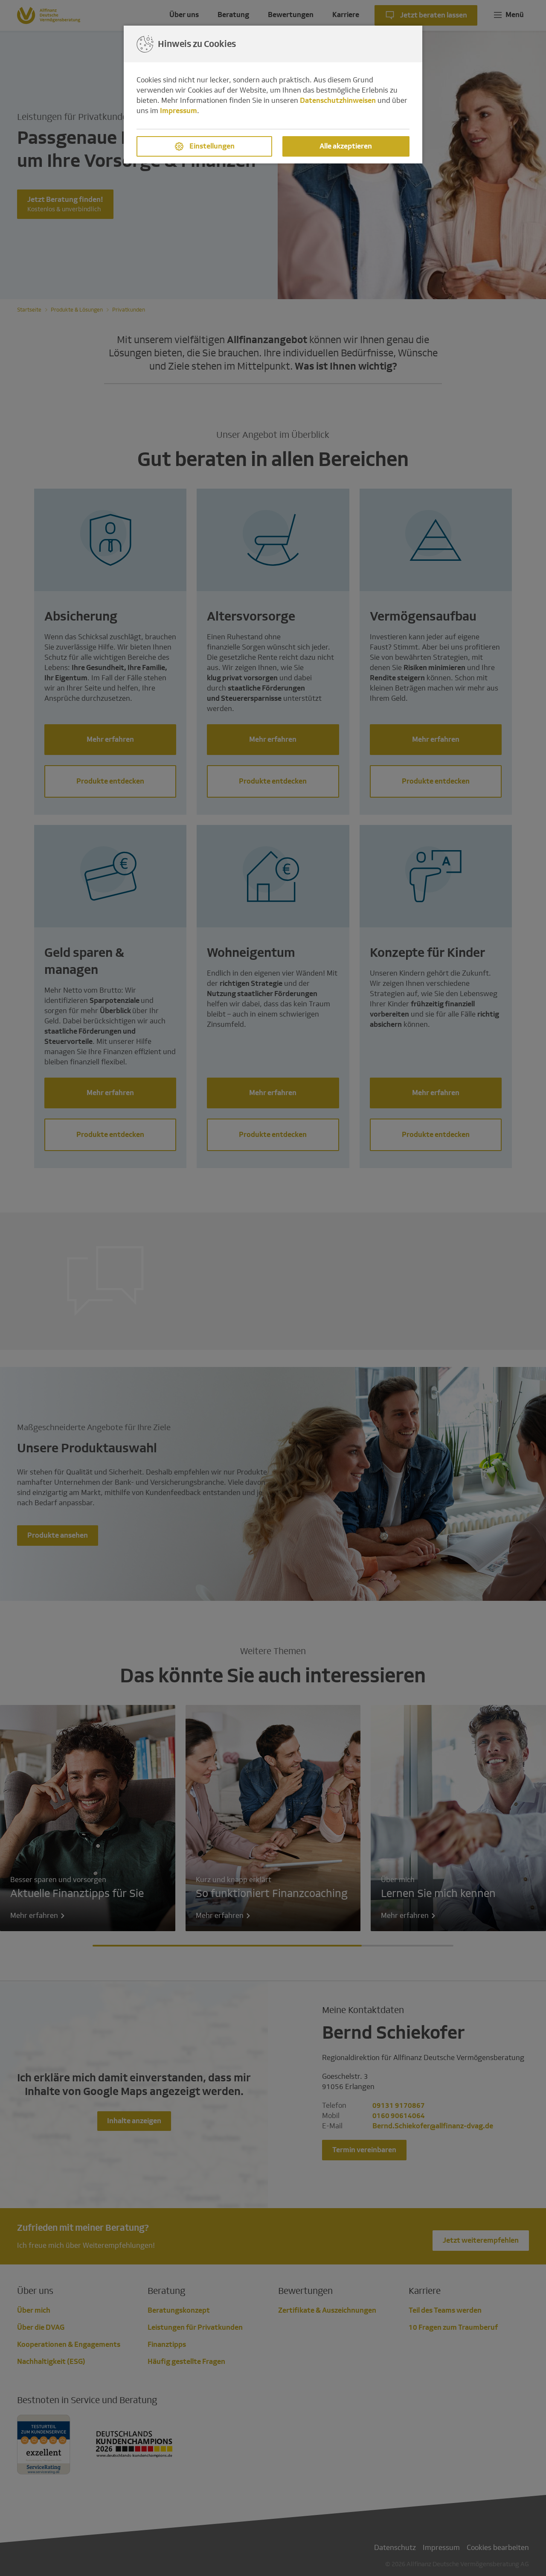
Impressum (179, 111)
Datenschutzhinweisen (338, 101)
